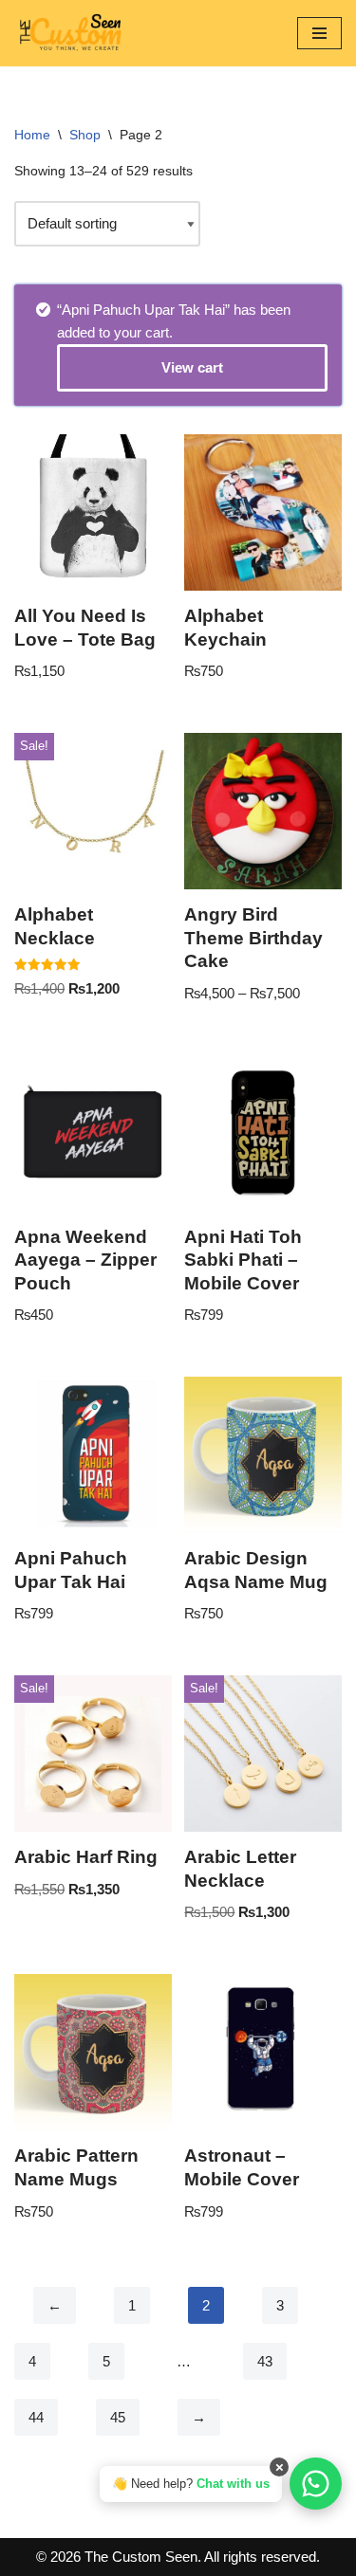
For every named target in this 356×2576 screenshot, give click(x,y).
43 (265, 2361)
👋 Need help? (191, 2484)
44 (36, 2417)
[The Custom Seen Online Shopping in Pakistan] (71, 33)
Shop (85, 135)
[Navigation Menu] (319, 33)
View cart (192, 367)
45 (118, 2417)
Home (32, 135)
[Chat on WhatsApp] (316, 2484)
